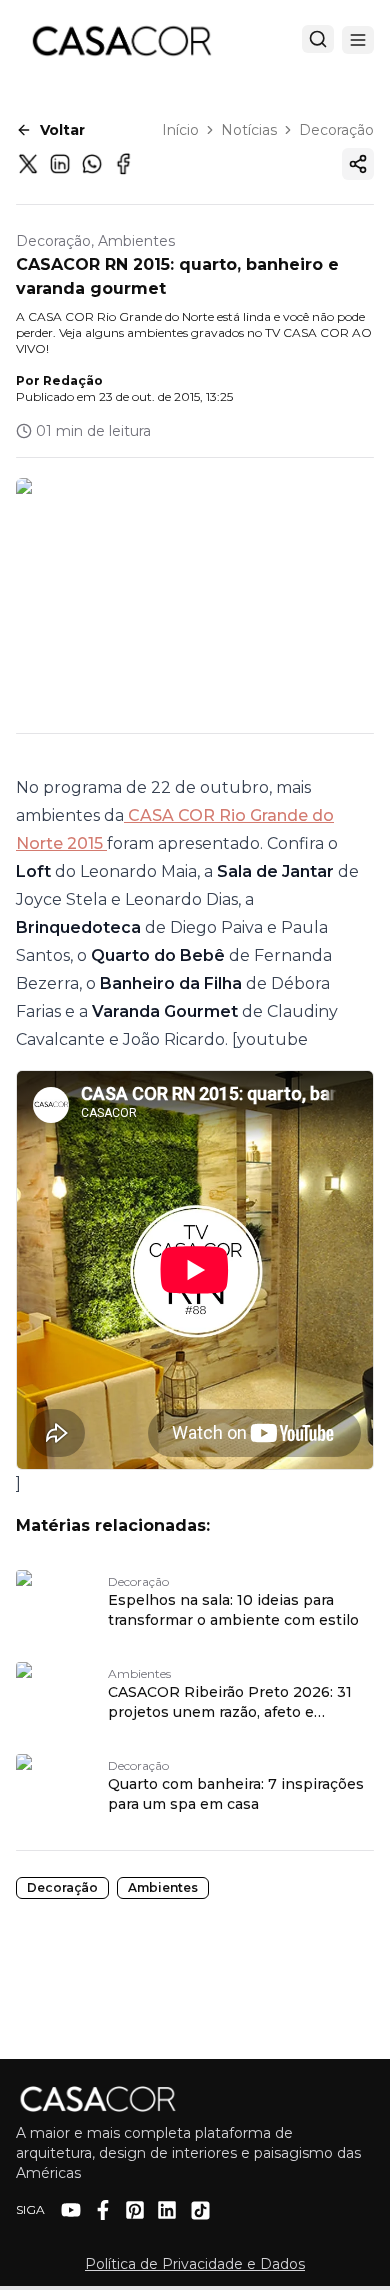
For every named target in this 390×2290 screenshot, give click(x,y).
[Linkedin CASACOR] (167, 2210)
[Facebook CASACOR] (103, 2210)
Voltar (62, 130)
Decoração (336, 130)
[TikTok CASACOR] (200, 2210)
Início (180, 130)
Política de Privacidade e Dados (195, 2264)
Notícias (249, 130)
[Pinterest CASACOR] (135, 2210)
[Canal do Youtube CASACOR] (71, 2210)
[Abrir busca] (318, 39)
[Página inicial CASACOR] (121, 40)
